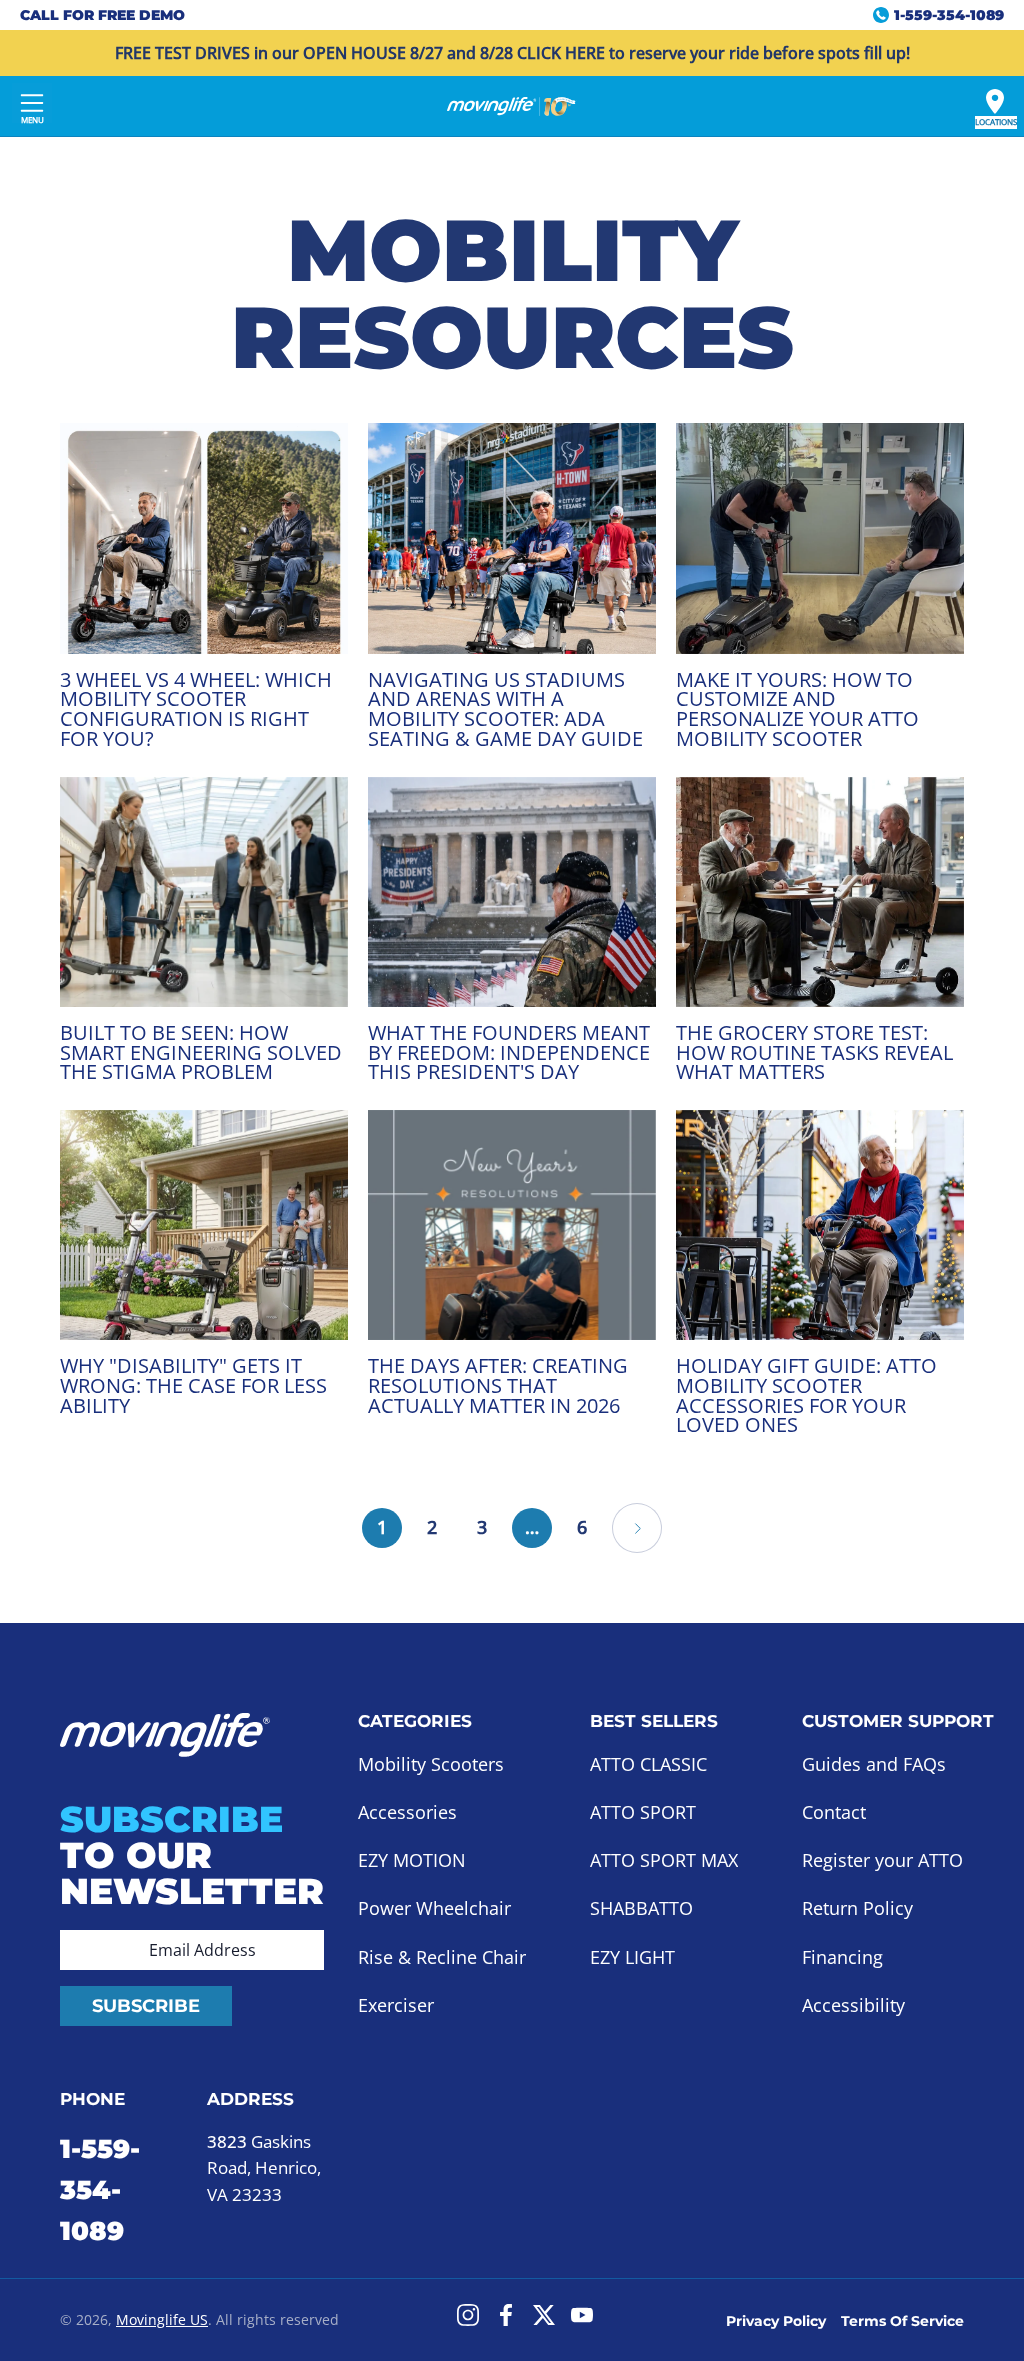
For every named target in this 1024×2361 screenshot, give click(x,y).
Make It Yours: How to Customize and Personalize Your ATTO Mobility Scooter (797, 709)
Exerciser (396, 2005)
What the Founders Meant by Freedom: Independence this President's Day (509, 1052)
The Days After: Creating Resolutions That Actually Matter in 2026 (498, 1385)
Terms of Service (902, 2321)
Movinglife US (162, 2319)
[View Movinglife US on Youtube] (582, 2315)
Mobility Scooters (431, 1764)
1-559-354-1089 (100, 2190)
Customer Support (898, 1721)
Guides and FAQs (874, 1764)
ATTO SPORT (643, 1812)
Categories (415, 1721)
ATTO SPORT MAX (664, 1860)
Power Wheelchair (434, 1909)
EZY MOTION (412, 1860)
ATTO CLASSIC (648, 1764)
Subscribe (146, 2006)
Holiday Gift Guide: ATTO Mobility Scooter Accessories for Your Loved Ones (806, 1395)
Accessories (407, 1812)
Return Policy (857, 1909)
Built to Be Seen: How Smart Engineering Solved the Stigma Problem (201, 1052)
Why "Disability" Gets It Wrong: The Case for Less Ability (193, 1385)
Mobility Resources (512, 293)
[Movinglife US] (512, 106)
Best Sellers (654, 1721)
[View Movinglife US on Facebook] (506, 2315)
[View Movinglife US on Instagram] (468, 2315)
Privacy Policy (776, 2321)
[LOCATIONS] (995, 101)
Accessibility (853, 2005)
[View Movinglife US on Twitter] (544, 2315)
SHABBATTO (641, 1909)
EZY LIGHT (632, 1957)
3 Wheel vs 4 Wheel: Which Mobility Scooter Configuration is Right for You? (196, 709)
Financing (842, 1957)
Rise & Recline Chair (442, 1957)
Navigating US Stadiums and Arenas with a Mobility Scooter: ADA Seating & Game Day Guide (505, 709)
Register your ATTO (882, 1860)
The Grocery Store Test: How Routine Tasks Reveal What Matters (814, 1052)
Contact (834, 1812)
